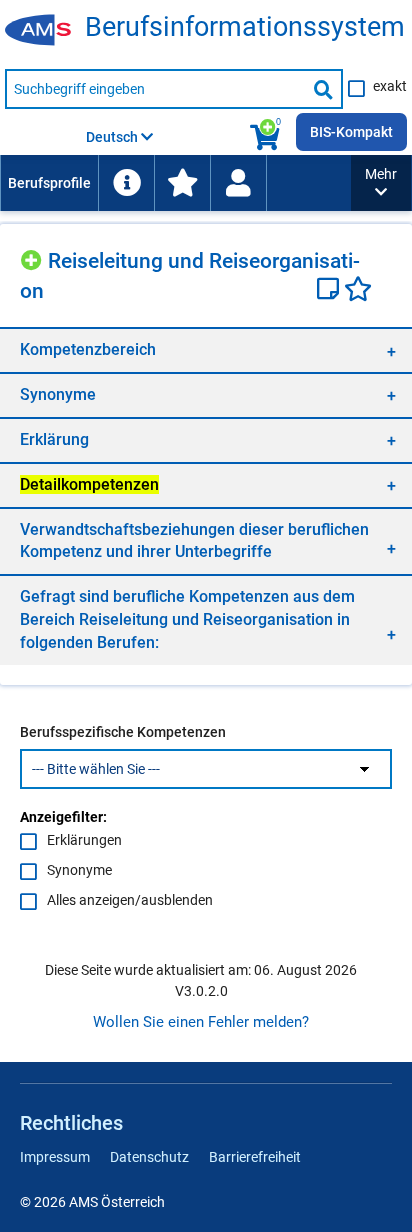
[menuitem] (49, 183)
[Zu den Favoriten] (182, 183)
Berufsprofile (49, 183)
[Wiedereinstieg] (238, 183)
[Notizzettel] (330, 291)
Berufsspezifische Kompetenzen (123, 732)
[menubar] (175, 183)
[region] (206, 349)
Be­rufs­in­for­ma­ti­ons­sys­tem (245, 27)
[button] (381, 183)
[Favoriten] (358, 291)
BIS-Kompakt (351, 132)
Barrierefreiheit (255, 1157)
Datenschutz (149, 1157)
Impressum (55, 1157)
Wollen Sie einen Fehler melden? (201, 1022)
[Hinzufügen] (34, 257)
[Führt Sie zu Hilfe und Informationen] (126, 183)
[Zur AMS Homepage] (45, 31)
